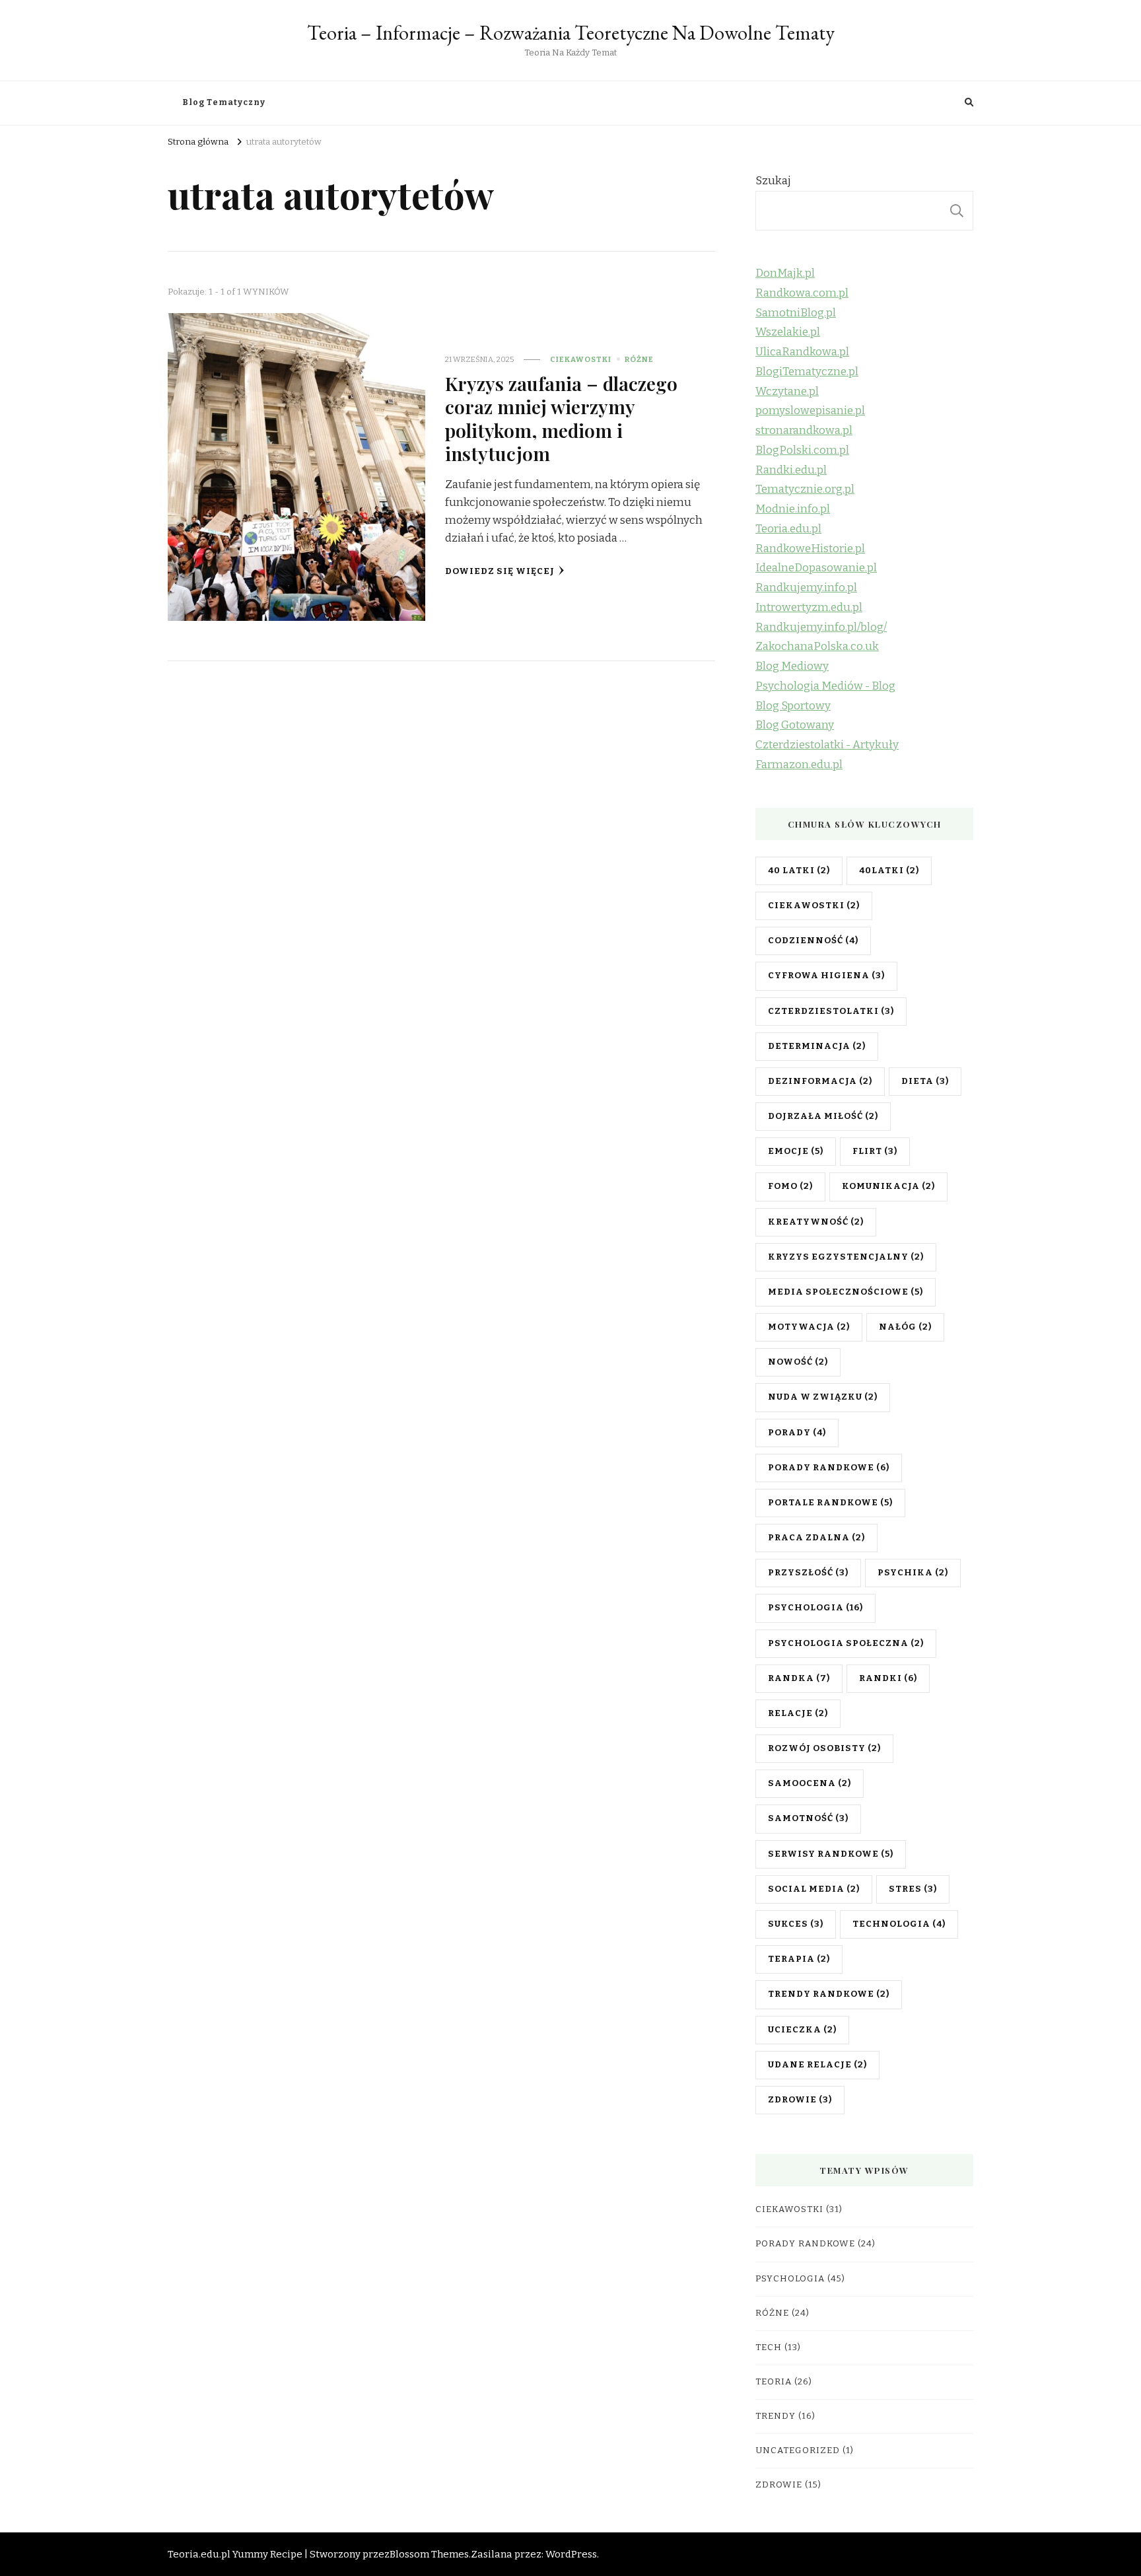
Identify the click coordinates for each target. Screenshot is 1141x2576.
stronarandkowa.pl (804, 430)
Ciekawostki (581, 359)
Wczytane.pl (787, 391)
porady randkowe (829, 1468)
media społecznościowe (846, 1292)
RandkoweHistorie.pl (810, 549)
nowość (798, 1362)
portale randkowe (830, 1503)
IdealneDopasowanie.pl (816, 568)
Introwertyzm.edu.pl (809, 607)
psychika (913, 1573)
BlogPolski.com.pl (802, 450)
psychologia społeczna (846, 1643)
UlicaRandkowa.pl (802, 352)
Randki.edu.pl (791, 470)
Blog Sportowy (793, 706)
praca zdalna (816, 1538)
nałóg (905, 1327)
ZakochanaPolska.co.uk (817, 646)
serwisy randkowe (831, 1854)
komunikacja (888, 1186)
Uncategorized (798, 2451)
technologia (899, 1924)
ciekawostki (814, 906)
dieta (925, 1081)
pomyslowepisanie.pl (810, 411)
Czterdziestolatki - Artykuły (827, 745)
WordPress (571, 2554)
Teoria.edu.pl (788, 529)
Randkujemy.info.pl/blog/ (821, 627)
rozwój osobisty (824, 1748)
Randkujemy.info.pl (806, 588)
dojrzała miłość (823, 1116)
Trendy (776, 2416)
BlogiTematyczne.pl (807, 372)
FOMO (790, 1186)
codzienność (813, 941)
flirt (875, 1151)
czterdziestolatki (831, 1011)
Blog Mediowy (792, 666)
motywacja (809, 1327)
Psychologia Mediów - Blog (825, 686)
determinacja (817, 1046)
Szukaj (773, 181)
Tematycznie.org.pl (805, 489)
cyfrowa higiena (826, 976)
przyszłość (808, 1573)
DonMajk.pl (785, 273)
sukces (796, 1924)
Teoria (774, 2382)
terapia (799, 1959)
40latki (889, 871)
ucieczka (802, 2030)
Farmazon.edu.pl (799, 765)
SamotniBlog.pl (796, 313)
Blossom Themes (429, 2554)
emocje (796, 1151)
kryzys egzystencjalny (846, 1257)
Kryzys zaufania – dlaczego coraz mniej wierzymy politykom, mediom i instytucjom (561, 418)
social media (814, 1889)
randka (799, 1678)
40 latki (799, 871)
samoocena (810, 1783)
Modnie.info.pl (793, 509)
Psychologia (790, 2279)
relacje (798, 1713)
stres (913, 1889)
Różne (639, 359)
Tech (769, 2347)
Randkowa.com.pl (802, 293)
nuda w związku (823, 1397)
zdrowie (800, 2100)
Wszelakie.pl (788, 332)
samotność (808, 1818)
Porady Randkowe (805, 2244)
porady (797, 1433)
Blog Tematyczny (224, 102)
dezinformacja (820, 1081)
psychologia (815, 1608)
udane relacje (817, 2065)
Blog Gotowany (795, 725)
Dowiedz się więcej (500, 571)
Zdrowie (779, 2485)
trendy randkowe (829, 1994)
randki (888, 1678)
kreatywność (816, 1222)
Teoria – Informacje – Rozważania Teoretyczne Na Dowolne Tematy (571, 33)
